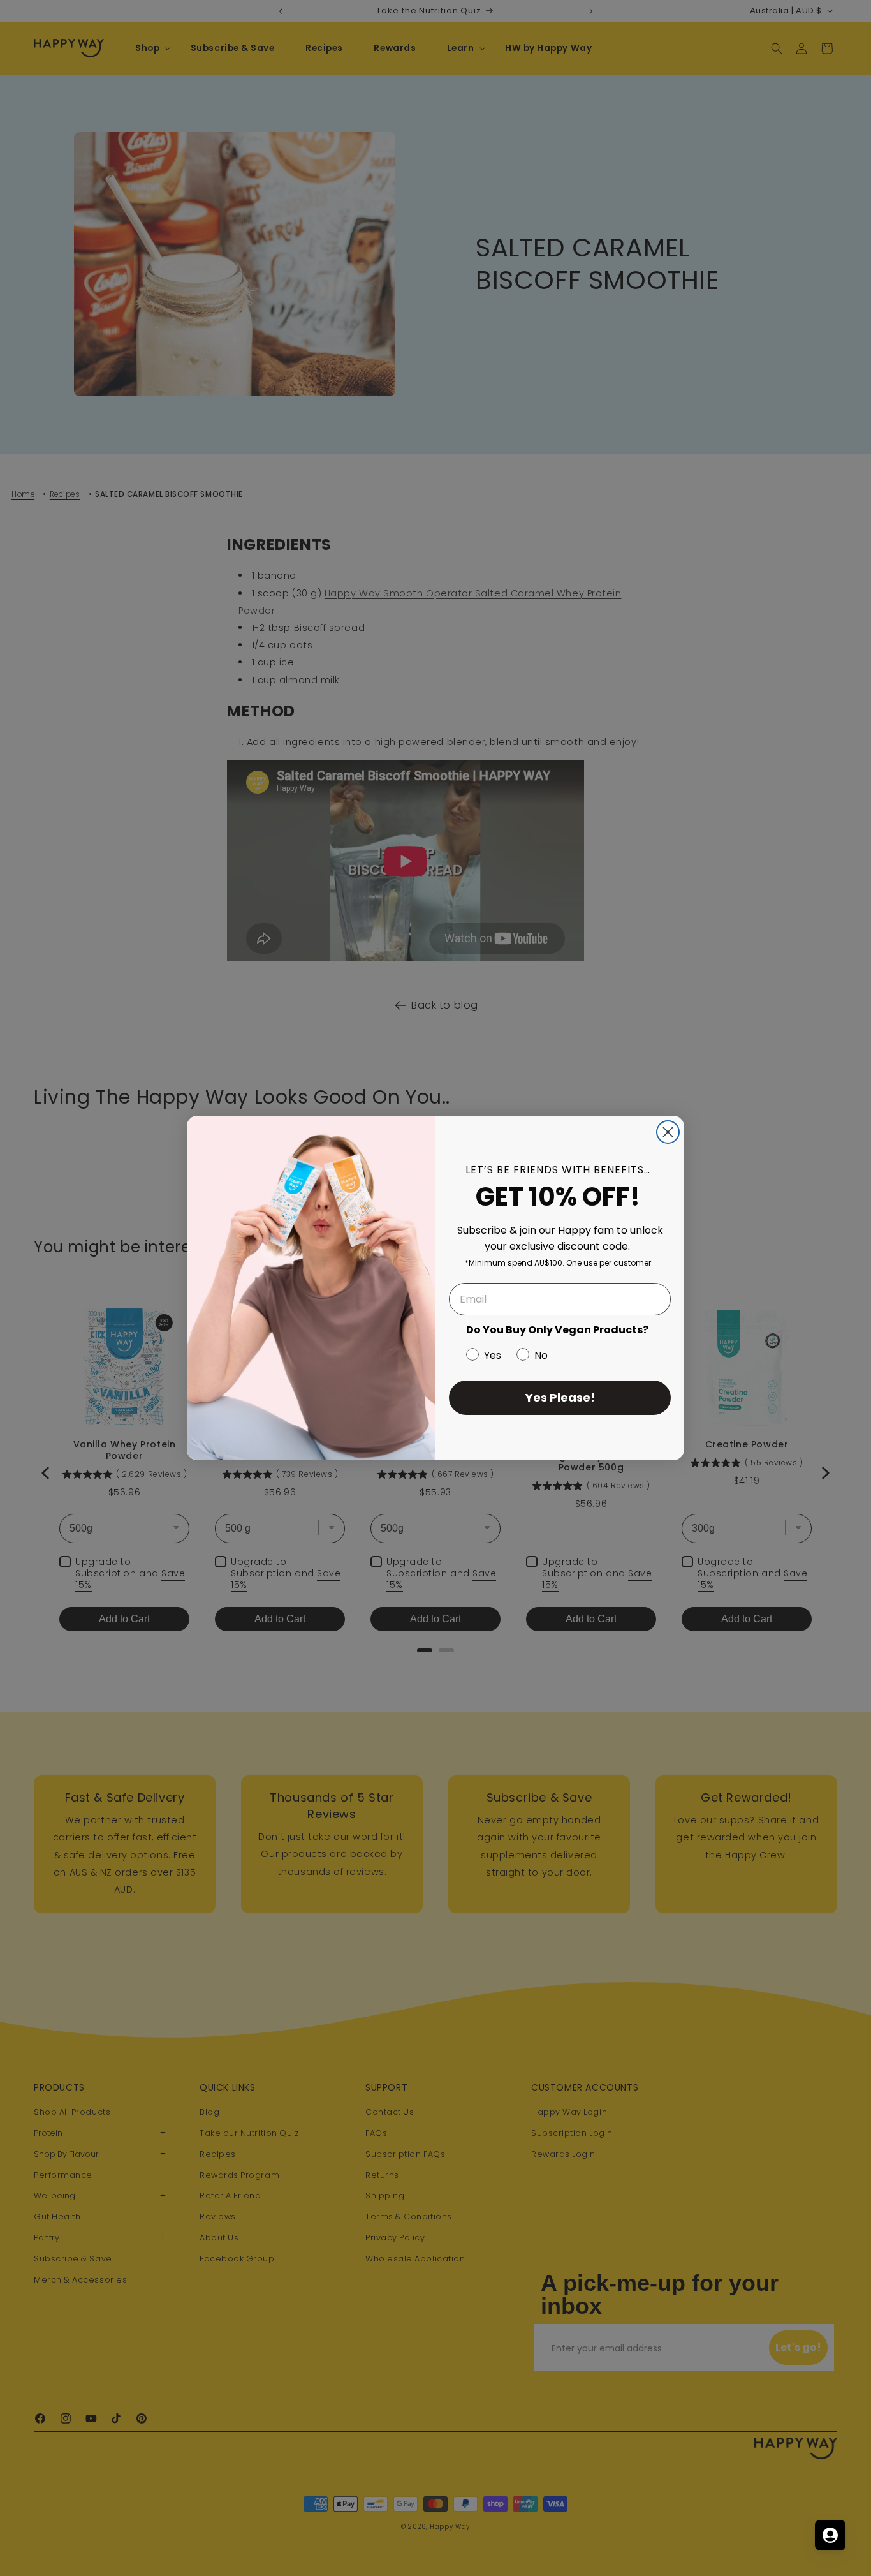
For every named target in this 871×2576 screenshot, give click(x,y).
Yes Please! (560, 1397)
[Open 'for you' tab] (830, 2535)
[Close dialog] (668, 1132)
